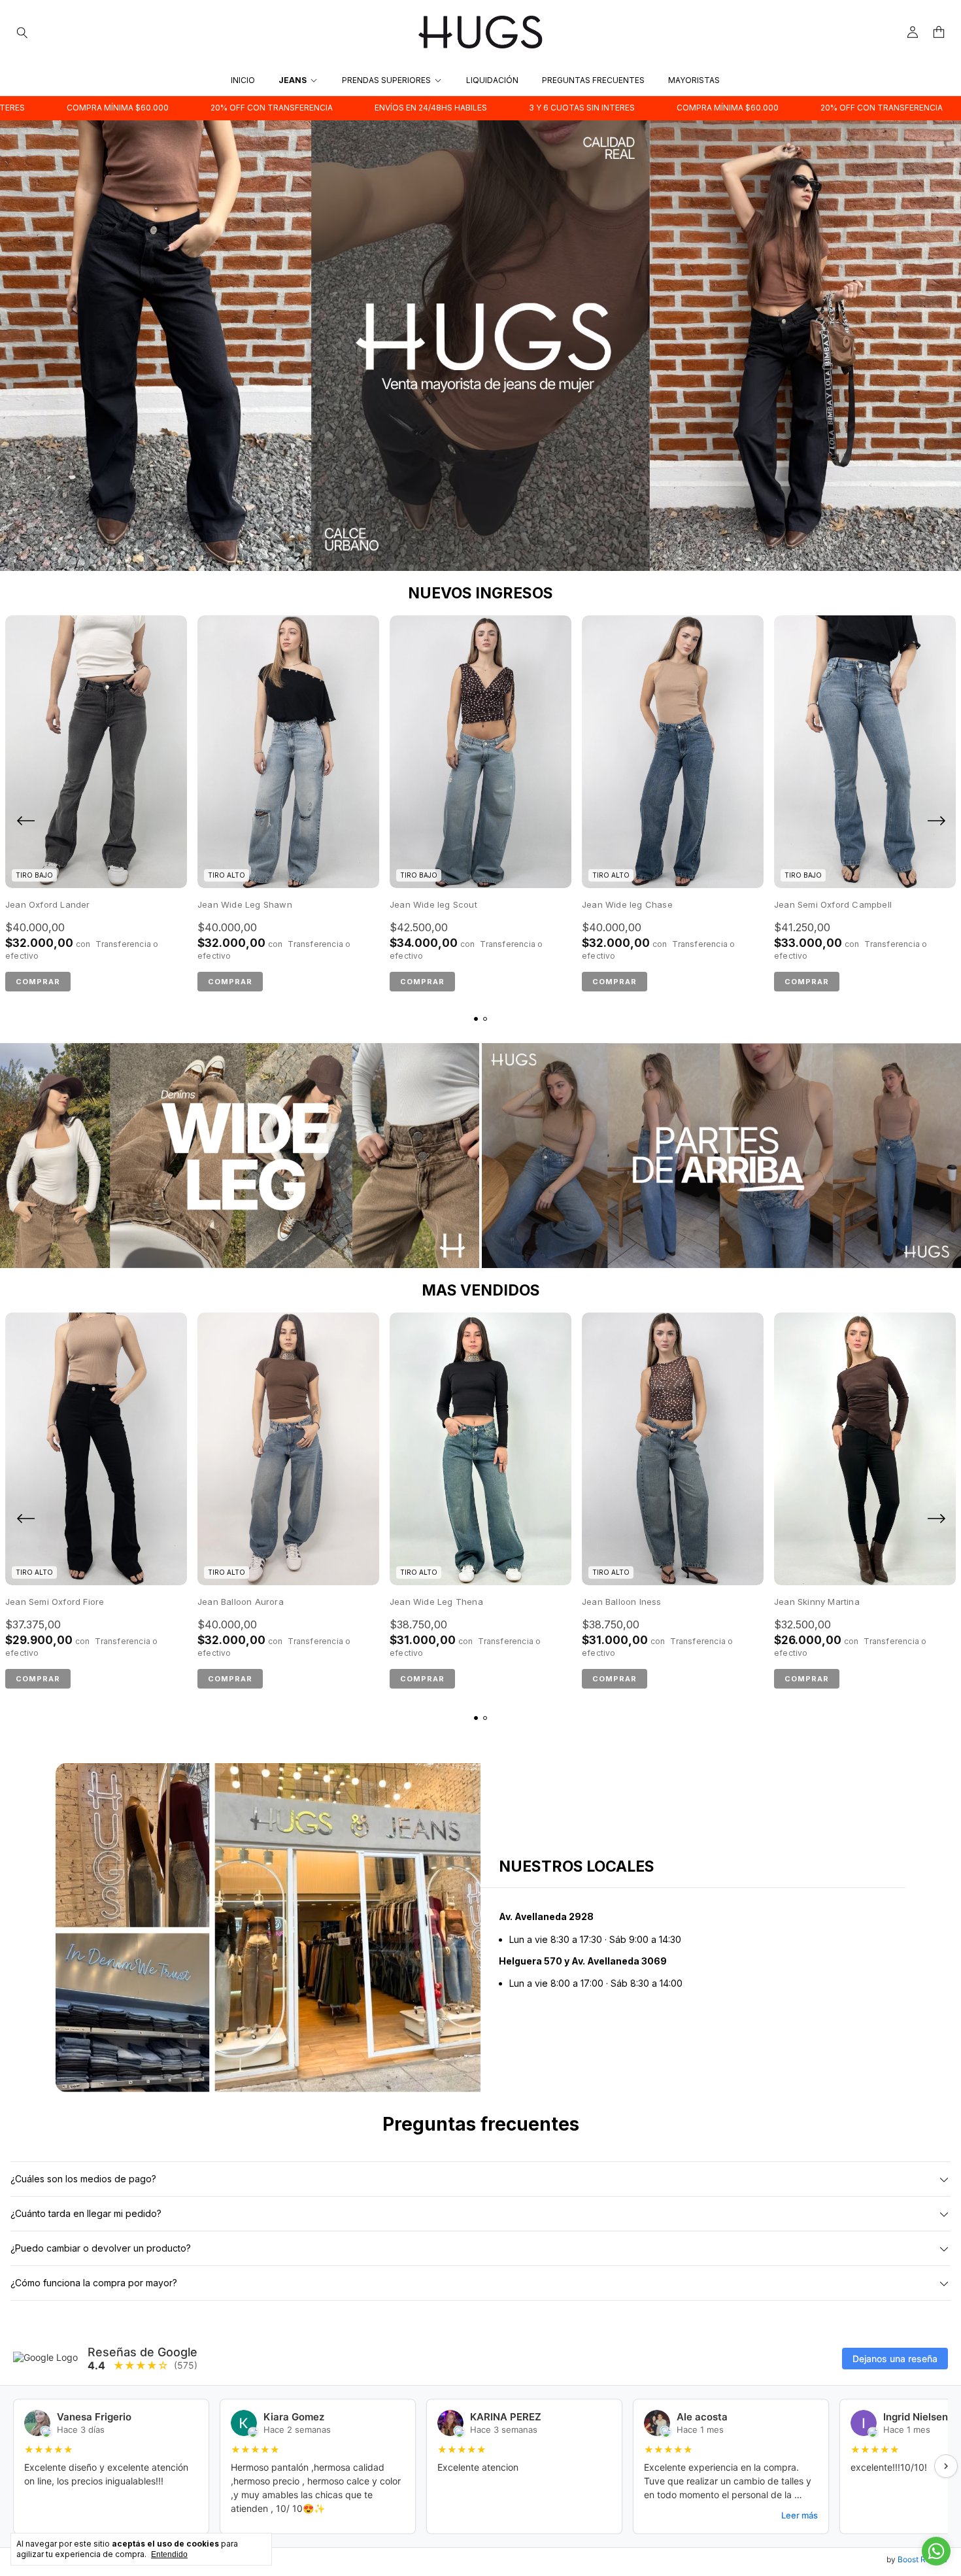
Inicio (243, 80)
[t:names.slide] (480, 346)
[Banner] (240, 1156)
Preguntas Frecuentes (593, 80)
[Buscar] (22, 32)
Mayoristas (694, 80)
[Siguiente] (936, 823)
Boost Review (923, 2559)
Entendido (169, 2554)
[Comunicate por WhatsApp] (936, 2551)
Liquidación (492, 80)
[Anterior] (25, 823)
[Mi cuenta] (913, 32)
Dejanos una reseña (895, 2359)
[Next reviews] (946, 2466)
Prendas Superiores (386, 80)
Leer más (800, 2515)
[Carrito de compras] (939, 32)
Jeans (293, 80)
